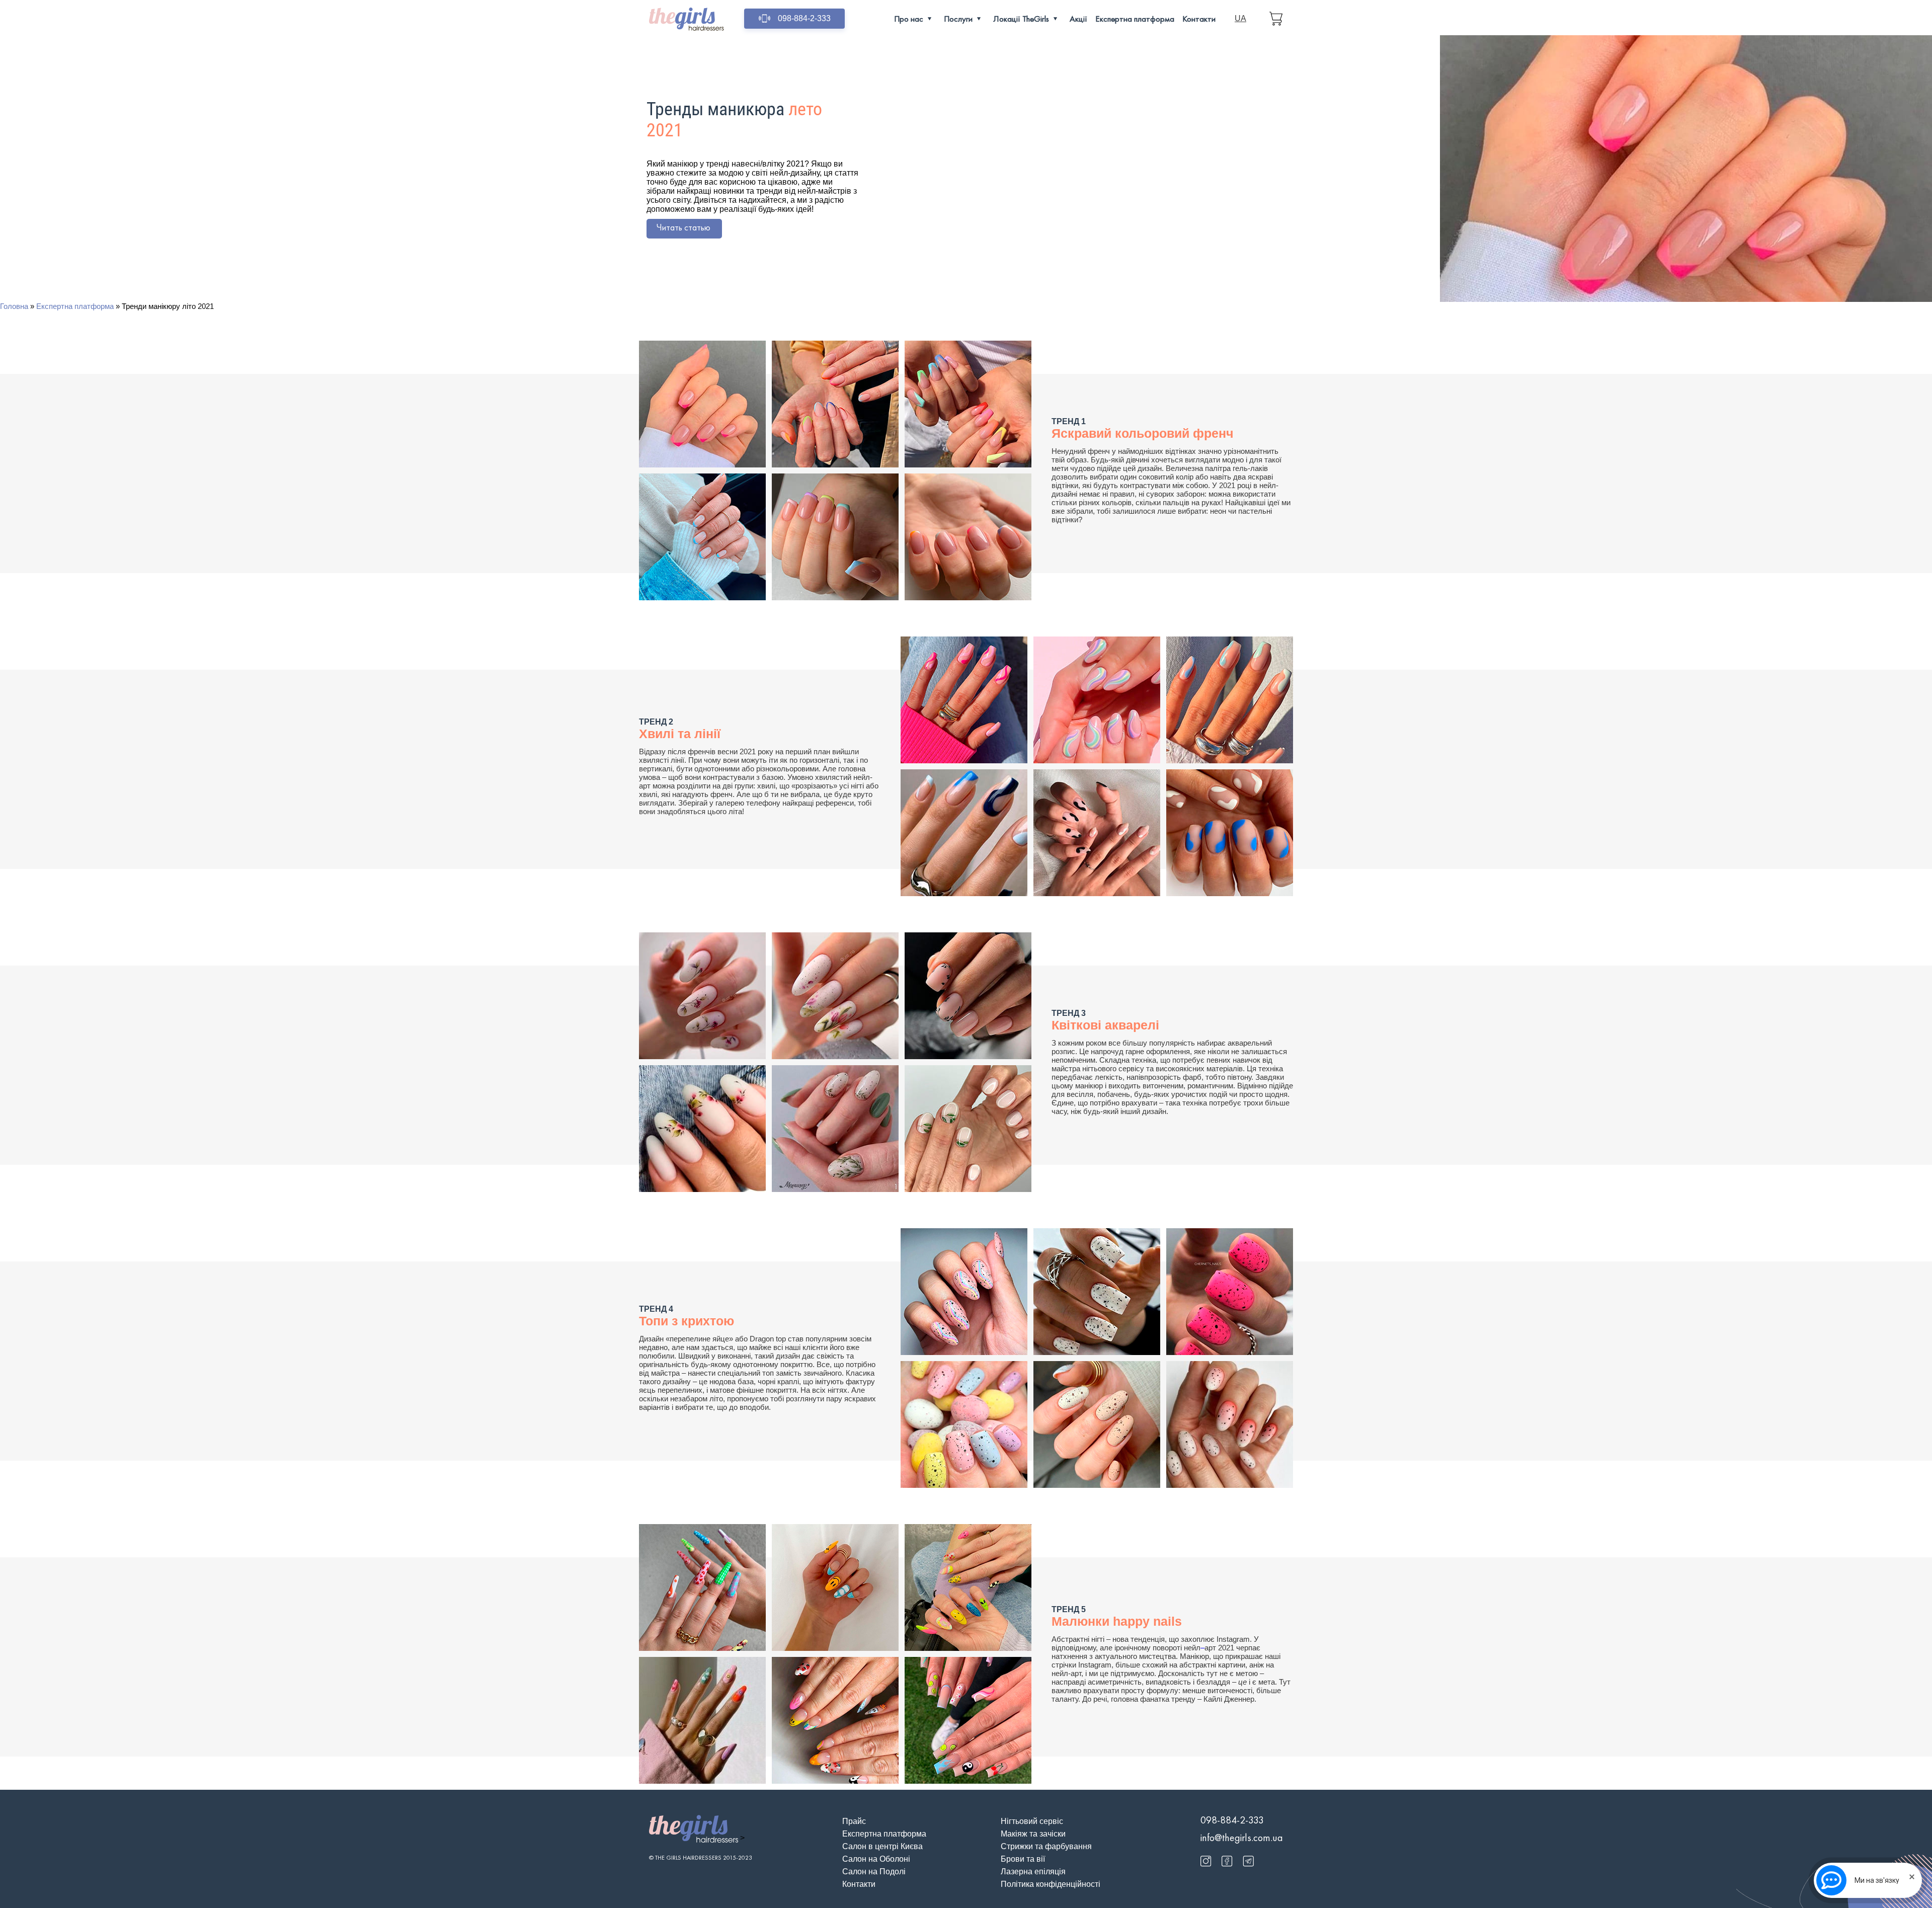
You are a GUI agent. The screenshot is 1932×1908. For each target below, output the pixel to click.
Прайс (854, 1821)
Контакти (1199, 19)
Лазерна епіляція (1033, 1872)
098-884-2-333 (804, 18)
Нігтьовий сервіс (1032, 1821)
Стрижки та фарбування (1046, 1846)
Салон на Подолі (874, 1872)
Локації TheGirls (1021, 19)
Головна (14, 306)
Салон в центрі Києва (882, 1846)
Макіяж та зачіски (1033, 1834)
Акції (1078, 19)
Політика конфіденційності (1051, 1884)
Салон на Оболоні (876, 1859)
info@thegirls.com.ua (1242, 1838)
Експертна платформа (1135, 19)
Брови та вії (1023, 1859)
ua (1240, 18)
